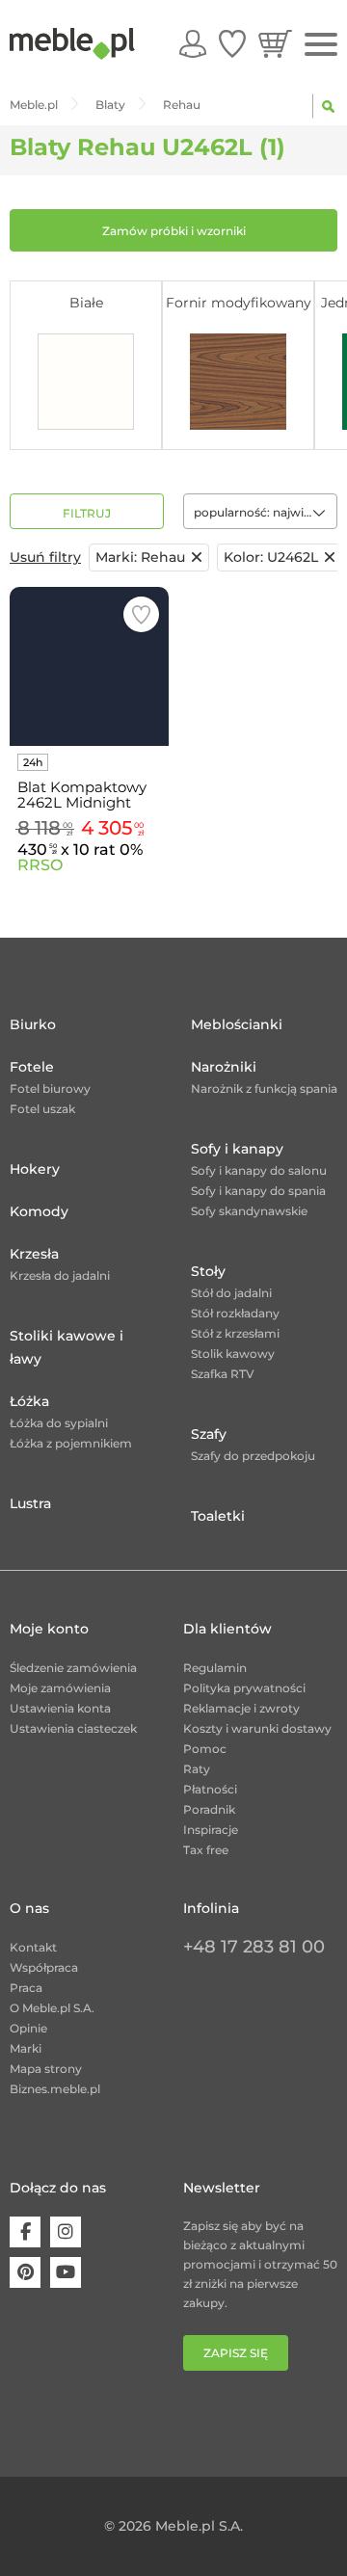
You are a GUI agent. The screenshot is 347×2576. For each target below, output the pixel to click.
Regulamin (215, 1668)
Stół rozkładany (235, 1313)
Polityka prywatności (244, 1688)
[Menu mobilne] (321, 45)
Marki (26, 2048)
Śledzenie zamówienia (73, 1668)
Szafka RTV (223, 1374)
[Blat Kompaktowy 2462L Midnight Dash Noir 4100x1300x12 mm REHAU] (89, 666)
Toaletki (218, 1516)
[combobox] (260, 511)
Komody (39, 1211)
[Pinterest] (25, 2272)
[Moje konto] (193, 43)
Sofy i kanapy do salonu (259, 1170)
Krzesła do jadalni (60, 1275)
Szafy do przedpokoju (253, 1456)
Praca (26, 1988)
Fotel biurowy (50, 1089)
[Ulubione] (232, 43)
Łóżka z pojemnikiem (71, 1443)
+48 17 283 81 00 (254, 1947)
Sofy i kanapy (237, 1149)
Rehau (140, 557)
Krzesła (34, 1254)
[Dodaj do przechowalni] (141, 614)
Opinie (28, 2028)
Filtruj (87, 513)
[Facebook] (25, 2232)
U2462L (271, 557)
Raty (197, 1769)
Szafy (209, 1434)
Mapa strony (46, 2069)
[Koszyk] (275, 43)
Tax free (206, 1850)
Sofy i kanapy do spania (258, 1191)
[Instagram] (66, 2232)
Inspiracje (211, 1830)
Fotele (32, 1067)
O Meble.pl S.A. (52, 2008)
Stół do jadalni (231, 1293)
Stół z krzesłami (235, 1333)
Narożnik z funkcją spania (264, 1089)
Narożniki (224, 1067)
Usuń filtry (45, 557)
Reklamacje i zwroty (241, 1708)
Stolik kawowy (233, 1354)
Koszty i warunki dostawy (257, 1728)
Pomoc (205, 1749)
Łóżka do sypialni (59, 1423)
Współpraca (44, 1967)
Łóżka (29, 1401)
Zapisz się (236, 2353)
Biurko (33, 1024)
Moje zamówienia (60, 1688)
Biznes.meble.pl (55, 2089)
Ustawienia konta (60, 1708)
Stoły (208, 1271)
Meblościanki (237, 1024)
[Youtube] (66, 2272)
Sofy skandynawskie (249, 1211)
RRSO (40, 865)
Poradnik (209, 1809)
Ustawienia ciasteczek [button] (73, 1728)
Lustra (30, 1503)
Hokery (35, 1169)
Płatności (210, 1789)
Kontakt (33, 1947)
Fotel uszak (42, 1109)
